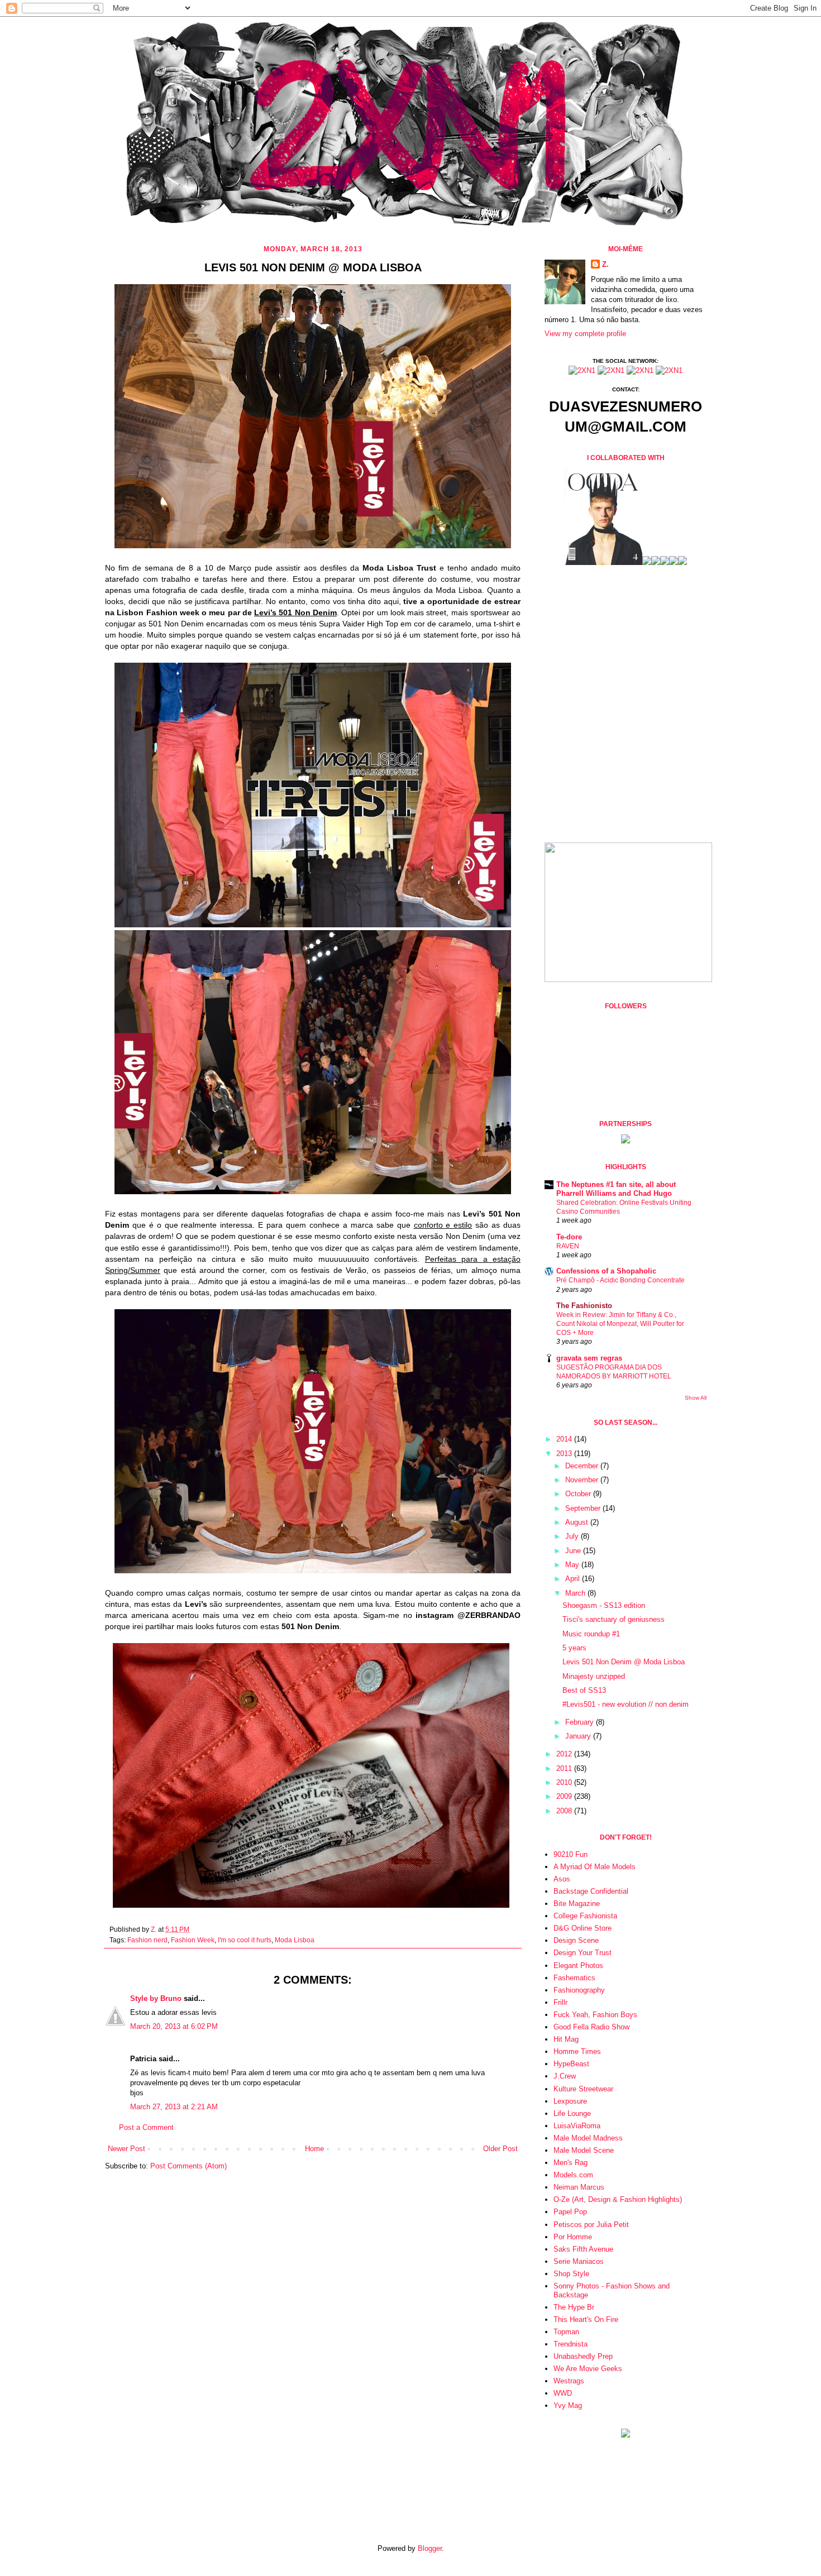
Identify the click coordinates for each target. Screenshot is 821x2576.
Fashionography (579, 1990)
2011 (565, 1768)
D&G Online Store (583, 1928)
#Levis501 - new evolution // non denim (626, 1704)
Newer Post (127, 2149)
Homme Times (577, 2051)
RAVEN (568, 1246)
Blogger (430, 2548)
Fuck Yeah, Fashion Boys (595, 2015)
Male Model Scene (584, 2150)
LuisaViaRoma (577, 2126)
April (574, 1579)
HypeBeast (571, 2064)
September (584, 1508)
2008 (565, 1811)
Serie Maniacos (579, 2261)
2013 (565, 1454)
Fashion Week (193, 1940)
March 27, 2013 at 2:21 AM (174, 2107)
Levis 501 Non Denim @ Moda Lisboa (624, 1662)
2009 (565, 1796)
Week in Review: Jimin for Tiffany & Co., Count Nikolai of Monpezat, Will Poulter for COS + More (620, 1324)
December (583, 1466)
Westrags (569, 2381)
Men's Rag (571, 2163)
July (573, 1536)
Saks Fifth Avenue (583, 2249)
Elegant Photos (578, 1965)
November (583, 1480)
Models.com (573, 2175)
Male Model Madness (588, 2138)
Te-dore (569, 1237)
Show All (696, 1398)
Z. (154, 1929)
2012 (565, 1754)
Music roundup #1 (591, 1634)
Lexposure (570, 2101)
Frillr (560, 2002)
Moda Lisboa (295, 1940)
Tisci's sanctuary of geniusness (614, 1619)
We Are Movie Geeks (588, 2369)
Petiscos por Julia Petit (591, 2225)
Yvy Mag (568, 2405)
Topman (566, 2332)
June (574, 1551)
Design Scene (576, 1940)
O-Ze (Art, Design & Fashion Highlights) (618, 2199)
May (573, 1565)
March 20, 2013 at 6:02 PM (174, 2026)
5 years (574, 1648)
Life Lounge (572, 2113)
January (579, 1736)
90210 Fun (571, 1854)
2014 (565, 1439)
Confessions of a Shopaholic (606, 1271)
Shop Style (571, 2274)
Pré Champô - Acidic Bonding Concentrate (620, 1280)
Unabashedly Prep (583, 2356)
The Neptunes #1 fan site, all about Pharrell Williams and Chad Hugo (616, 1189)
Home (314, 2149)
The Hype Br (574, 2307)
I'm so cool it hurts (245, 1940)
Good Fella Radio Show (591, 2027)
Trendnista (571, 2344)
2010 (565, 1782)
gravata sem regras (589, 1358)
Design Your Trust (583, 1953)
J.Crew (565, 2076)
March (576, 1593)
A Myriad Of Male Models (595, 1867)
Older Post (500, 2149)
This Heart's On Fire (586, 2319)
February (581, 1722)
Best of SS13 (584, 1690)
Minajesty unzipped (594, 1676)
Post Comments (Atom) (188, 2166)
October (579, 1494)
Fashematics (574, 1978)
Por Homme (573, 2237)
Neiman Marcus (579, 2187)
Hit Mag (566, 2039)
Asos (562, 1879)
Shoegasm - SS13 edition (604, 1605)
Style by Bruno (156, 1998)
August (578, 1522)
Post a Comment (146, 2127)
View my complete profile (585, 334)
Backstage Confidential (591, 1891)
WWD (563, 2393)
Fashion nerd (147, 1940)
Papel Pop (570, 2212)
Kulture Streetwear (583, 2089)
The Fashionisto (584, 1306)
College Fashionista (585, 1916)
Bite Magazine (577, 1904)
